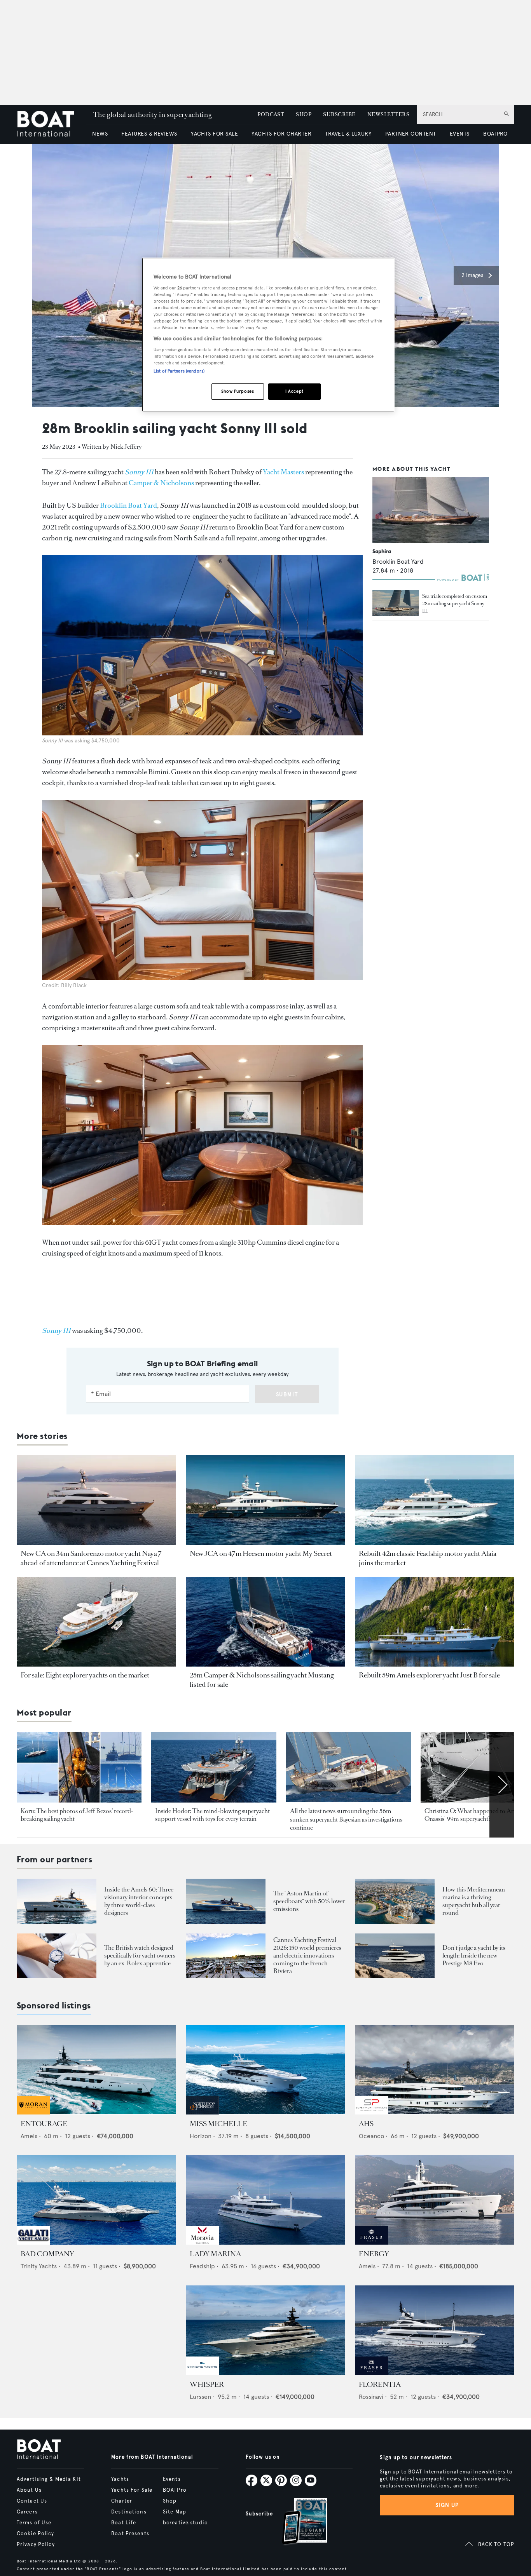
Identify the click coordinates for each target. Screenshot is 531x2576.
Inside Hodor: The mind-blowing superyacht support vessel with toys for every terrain (212, 1815)
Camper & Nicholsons (161, 483)
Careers (27, 2512)
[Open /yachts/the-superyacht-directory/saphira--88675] (431, 510)
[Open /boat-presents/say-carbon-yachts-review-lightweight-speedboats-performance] (226, 1901)
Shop (170, 2501)
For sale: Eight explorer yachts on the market (85, 1675)
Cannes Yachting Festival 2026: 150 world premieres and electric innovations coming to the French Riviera (307, 1955)
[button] (476, 275)
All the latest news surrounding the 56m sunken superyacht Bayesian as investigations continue (346, 1819)
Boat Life (124, 2523)
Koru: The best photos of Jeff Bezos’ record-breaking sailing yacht (77, 1815)
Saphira (382, 551)
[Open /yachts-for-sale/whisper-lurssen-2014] (265, 2330)
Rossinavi (371, 2397)
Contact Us (32, 2501)
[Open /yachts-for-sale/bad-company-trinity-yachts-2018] (96, 2200)
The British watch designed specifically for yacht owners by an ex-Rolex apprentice (140, 1955)
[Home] (51, 125)
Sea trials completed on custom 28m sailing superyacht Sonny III (455, 604)
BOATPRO (495, 134)
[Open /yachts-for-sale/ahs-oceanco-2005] (435, 2070)
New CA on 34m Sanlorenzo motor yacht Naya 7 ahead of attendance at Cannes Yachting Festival (91, 1558)
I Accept (294, 391)
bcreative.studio (185, 2523)
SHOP (304, 114)
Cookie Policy (36, 2534)
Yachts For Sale (132, 2490)
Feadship (202, 2266)
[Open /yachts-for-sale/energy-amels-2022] (435, 2200)
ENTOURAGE (44, 2124)
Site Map (175, 2512)
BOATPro (175, 2490)
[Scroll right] (502, 1785)
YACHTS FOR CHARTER (281, 134)
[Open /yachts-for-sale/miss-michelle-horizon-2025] (265, 2070)
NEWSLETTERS (388, 114)
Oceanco (371, 2136)
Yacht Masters (283, 472)
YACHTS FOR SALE (214, 134)
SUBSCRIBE (339, 114)
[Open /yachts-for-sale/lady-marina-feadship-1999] (265, 2200)
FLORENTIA (380, 2384)
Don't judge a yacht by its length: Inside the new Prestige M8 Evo (474, 1955)
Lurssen (200, 2397)
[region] (268, 335)
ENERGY (374, 2254)
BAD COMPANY (47, 2254)
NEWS (100, 134)
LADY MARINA (215, 2254)
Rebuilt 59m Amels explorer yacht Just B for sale (429, 1675)
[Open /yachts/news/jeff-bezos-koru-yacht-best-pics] (79, 1767)
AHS (366, 2124)
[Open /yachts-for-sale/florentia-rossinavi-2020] (435, 2330)
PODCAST (271, 114)
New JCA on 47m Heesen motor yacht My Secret (261, 1554)
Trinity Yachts (39, 2266)
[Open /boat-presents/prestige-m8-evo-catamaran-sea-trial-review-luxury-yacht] (395, 1956)
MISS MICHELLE (218, 2124)
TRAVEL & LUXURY (348, 134)
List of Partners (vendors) (179, 371)
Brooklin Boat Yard (128, 505)
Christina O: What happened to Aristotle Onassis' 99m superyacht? (477, 1815)
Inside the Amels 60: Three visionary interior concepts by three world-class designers (139, 1901)
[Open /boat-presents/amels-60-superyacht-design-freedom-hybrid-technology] (57, 1901)
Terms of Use (34, 2523)
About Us (29, 2490)
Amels (29, 2136)
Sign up (447, 2505)
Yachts (120, 2479)
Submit (287, 1394)
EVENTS (460, 134)
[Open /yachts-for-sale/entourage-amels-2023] (96, 2070)
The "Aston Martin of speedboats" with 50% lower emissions (309, 1901)
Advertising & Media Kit (49, 2479)
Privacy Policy (36, 2545)
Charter (122, 2501)
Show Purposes (238, 391)
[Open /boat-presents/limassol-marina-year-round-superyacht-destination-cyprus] (395, 1901)
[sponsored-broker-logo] (33, 2112)
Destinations (129, 2512)
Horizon (201, 2136)
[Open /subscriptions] (298, 2522)
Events (172, 2479)
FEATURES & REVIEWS (149, 134)
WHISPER (207, 2384)
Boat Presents (130, 2534)
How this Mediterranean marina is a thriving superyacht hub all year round (474, 1901)
